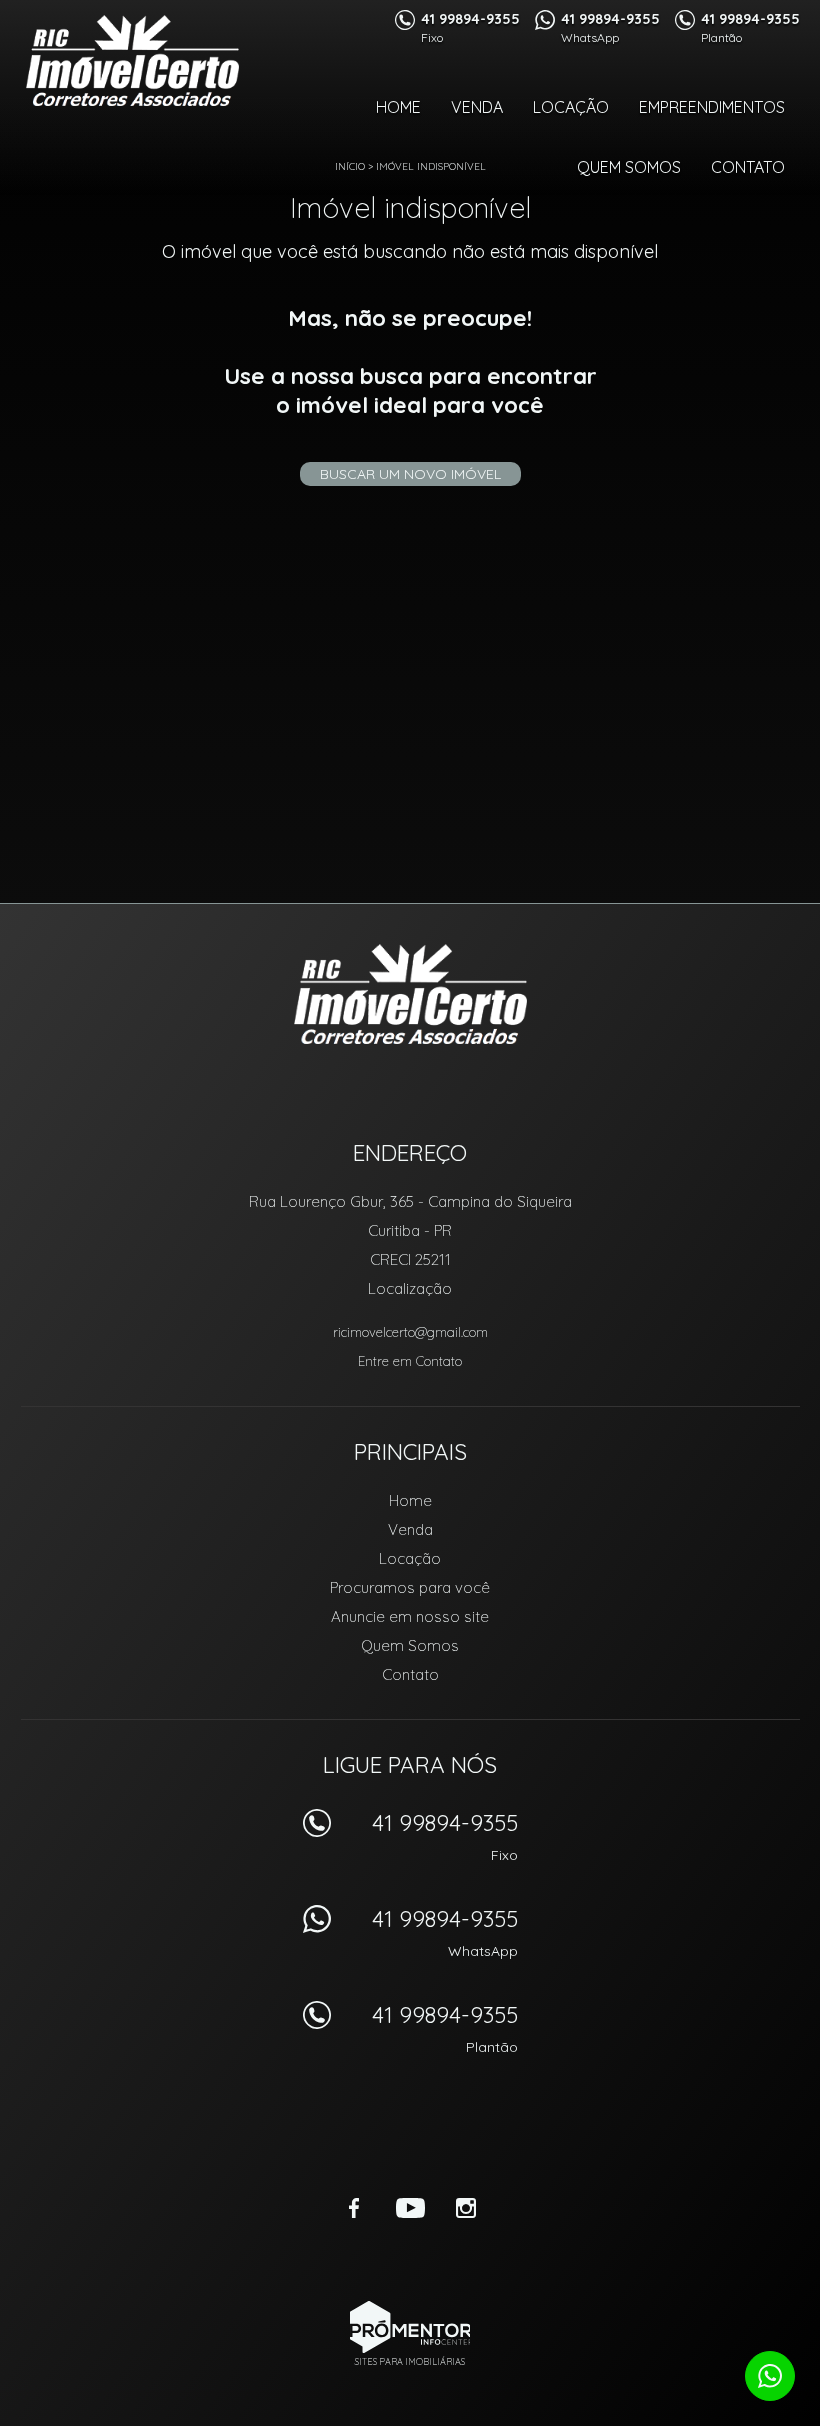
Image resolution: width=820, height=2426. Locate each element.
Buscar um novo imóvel (410, 474)
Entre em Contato (410, 1361)
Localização (410, 1288)
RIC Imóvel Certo (410, 994)
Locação (571, 107)
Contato (748, 167)
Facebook (354, 2208)
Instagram (466, 2208)
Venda (477, 107)
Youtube (410, 2208)
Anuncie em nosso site (410, 1616)
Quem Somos (629, 167)
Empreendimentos (712, 107)
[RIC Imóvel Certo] (132, 60)
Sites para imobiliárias (410, 2361)
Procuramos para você (410, 1587)
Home (398, 107)
